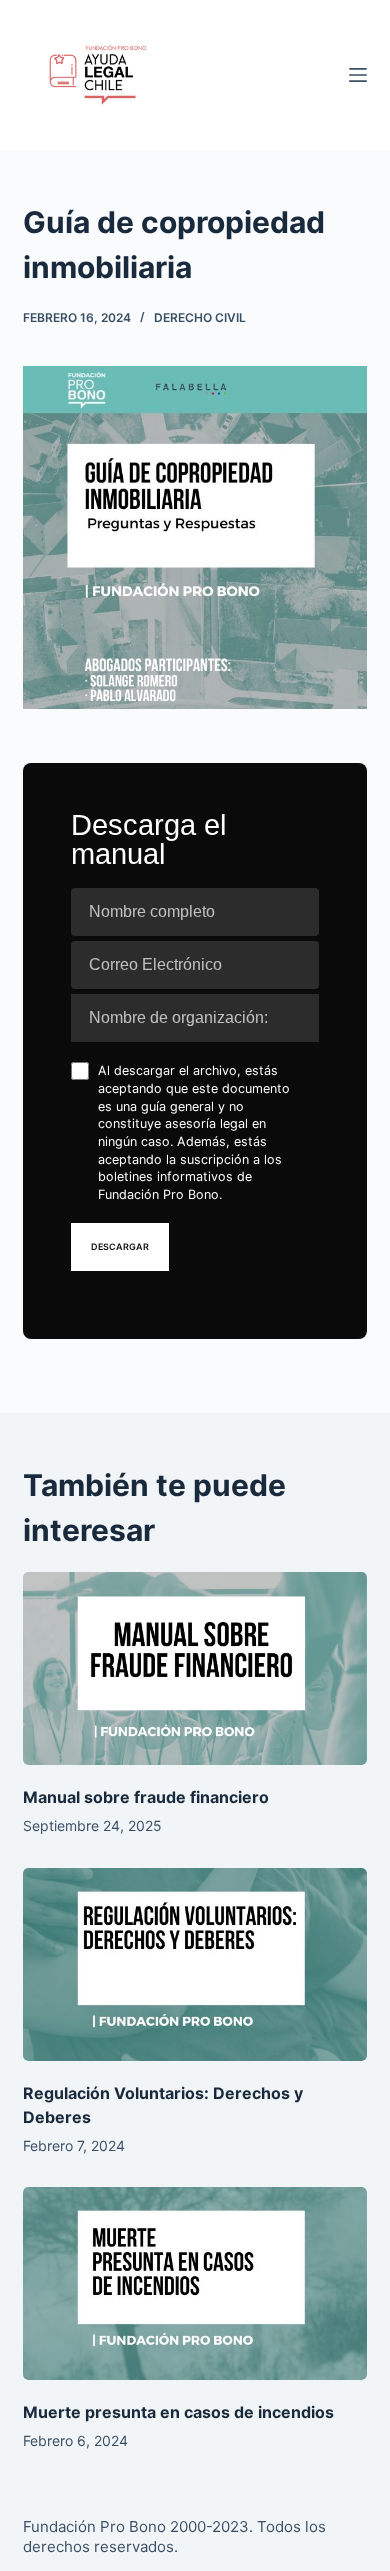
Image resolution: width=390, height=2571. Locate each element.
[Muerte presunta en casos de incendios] (194, 2283)
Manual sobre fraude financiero (146, 1797)
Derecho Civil (200, 317)
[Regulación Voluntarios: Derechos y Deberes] (194, 1964)
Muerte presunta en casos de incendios (178, 2412)
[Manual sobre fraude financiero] (194, 1668)
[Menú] (358, 75)
